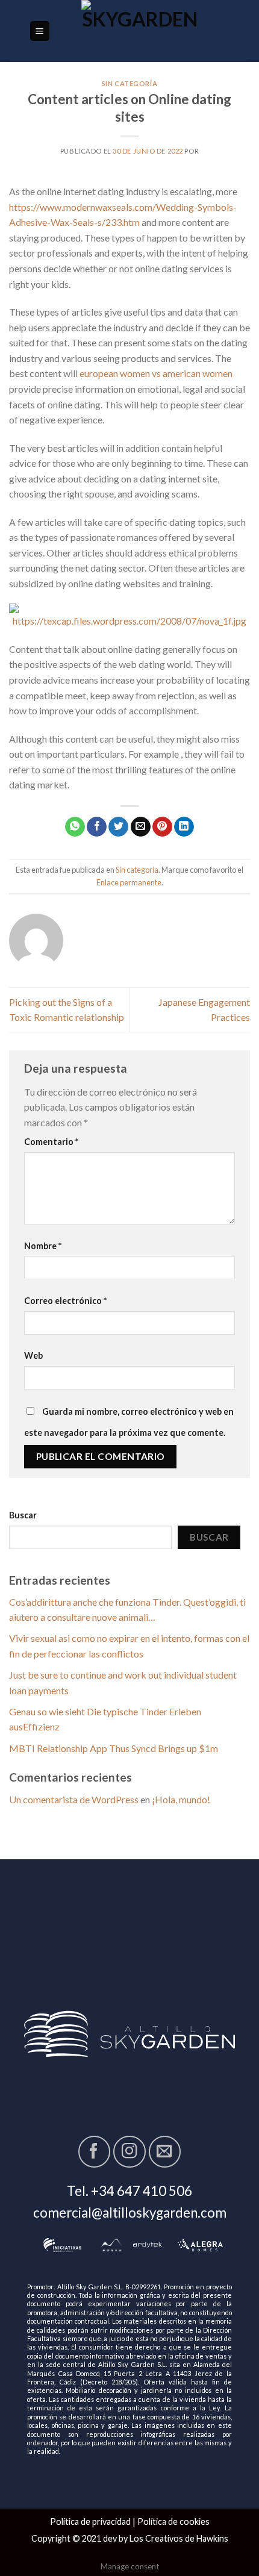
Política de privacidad (90, 2521)
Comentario (51, 1142)
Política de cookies (173, 2521)
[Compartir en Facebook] (97, 827)
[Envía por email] (141, 827)
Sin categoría (129, 83)
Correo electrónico (65, 1301)
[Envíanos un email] (165, 2152)
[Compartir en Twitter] (118, 827)
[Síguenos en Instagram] (129, 2152)
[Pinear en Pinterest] (162, 827)
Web (33, 1355)
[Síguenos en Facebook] (94, 2152)
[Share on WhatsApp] (75, 827)
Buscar (23, 1515)
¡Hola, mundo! (181, 1799)
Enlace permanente (129, 882)
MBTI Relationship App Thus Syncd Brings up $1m (114, 1748)
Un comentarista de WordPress (74, 1799)
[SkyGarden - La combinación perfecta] (140, 31)
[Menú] (40, 31)
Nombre (43, 1246)
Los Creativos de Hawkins (179, 2538)
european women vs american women (156, 373)
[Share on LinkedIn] (184, 827)
